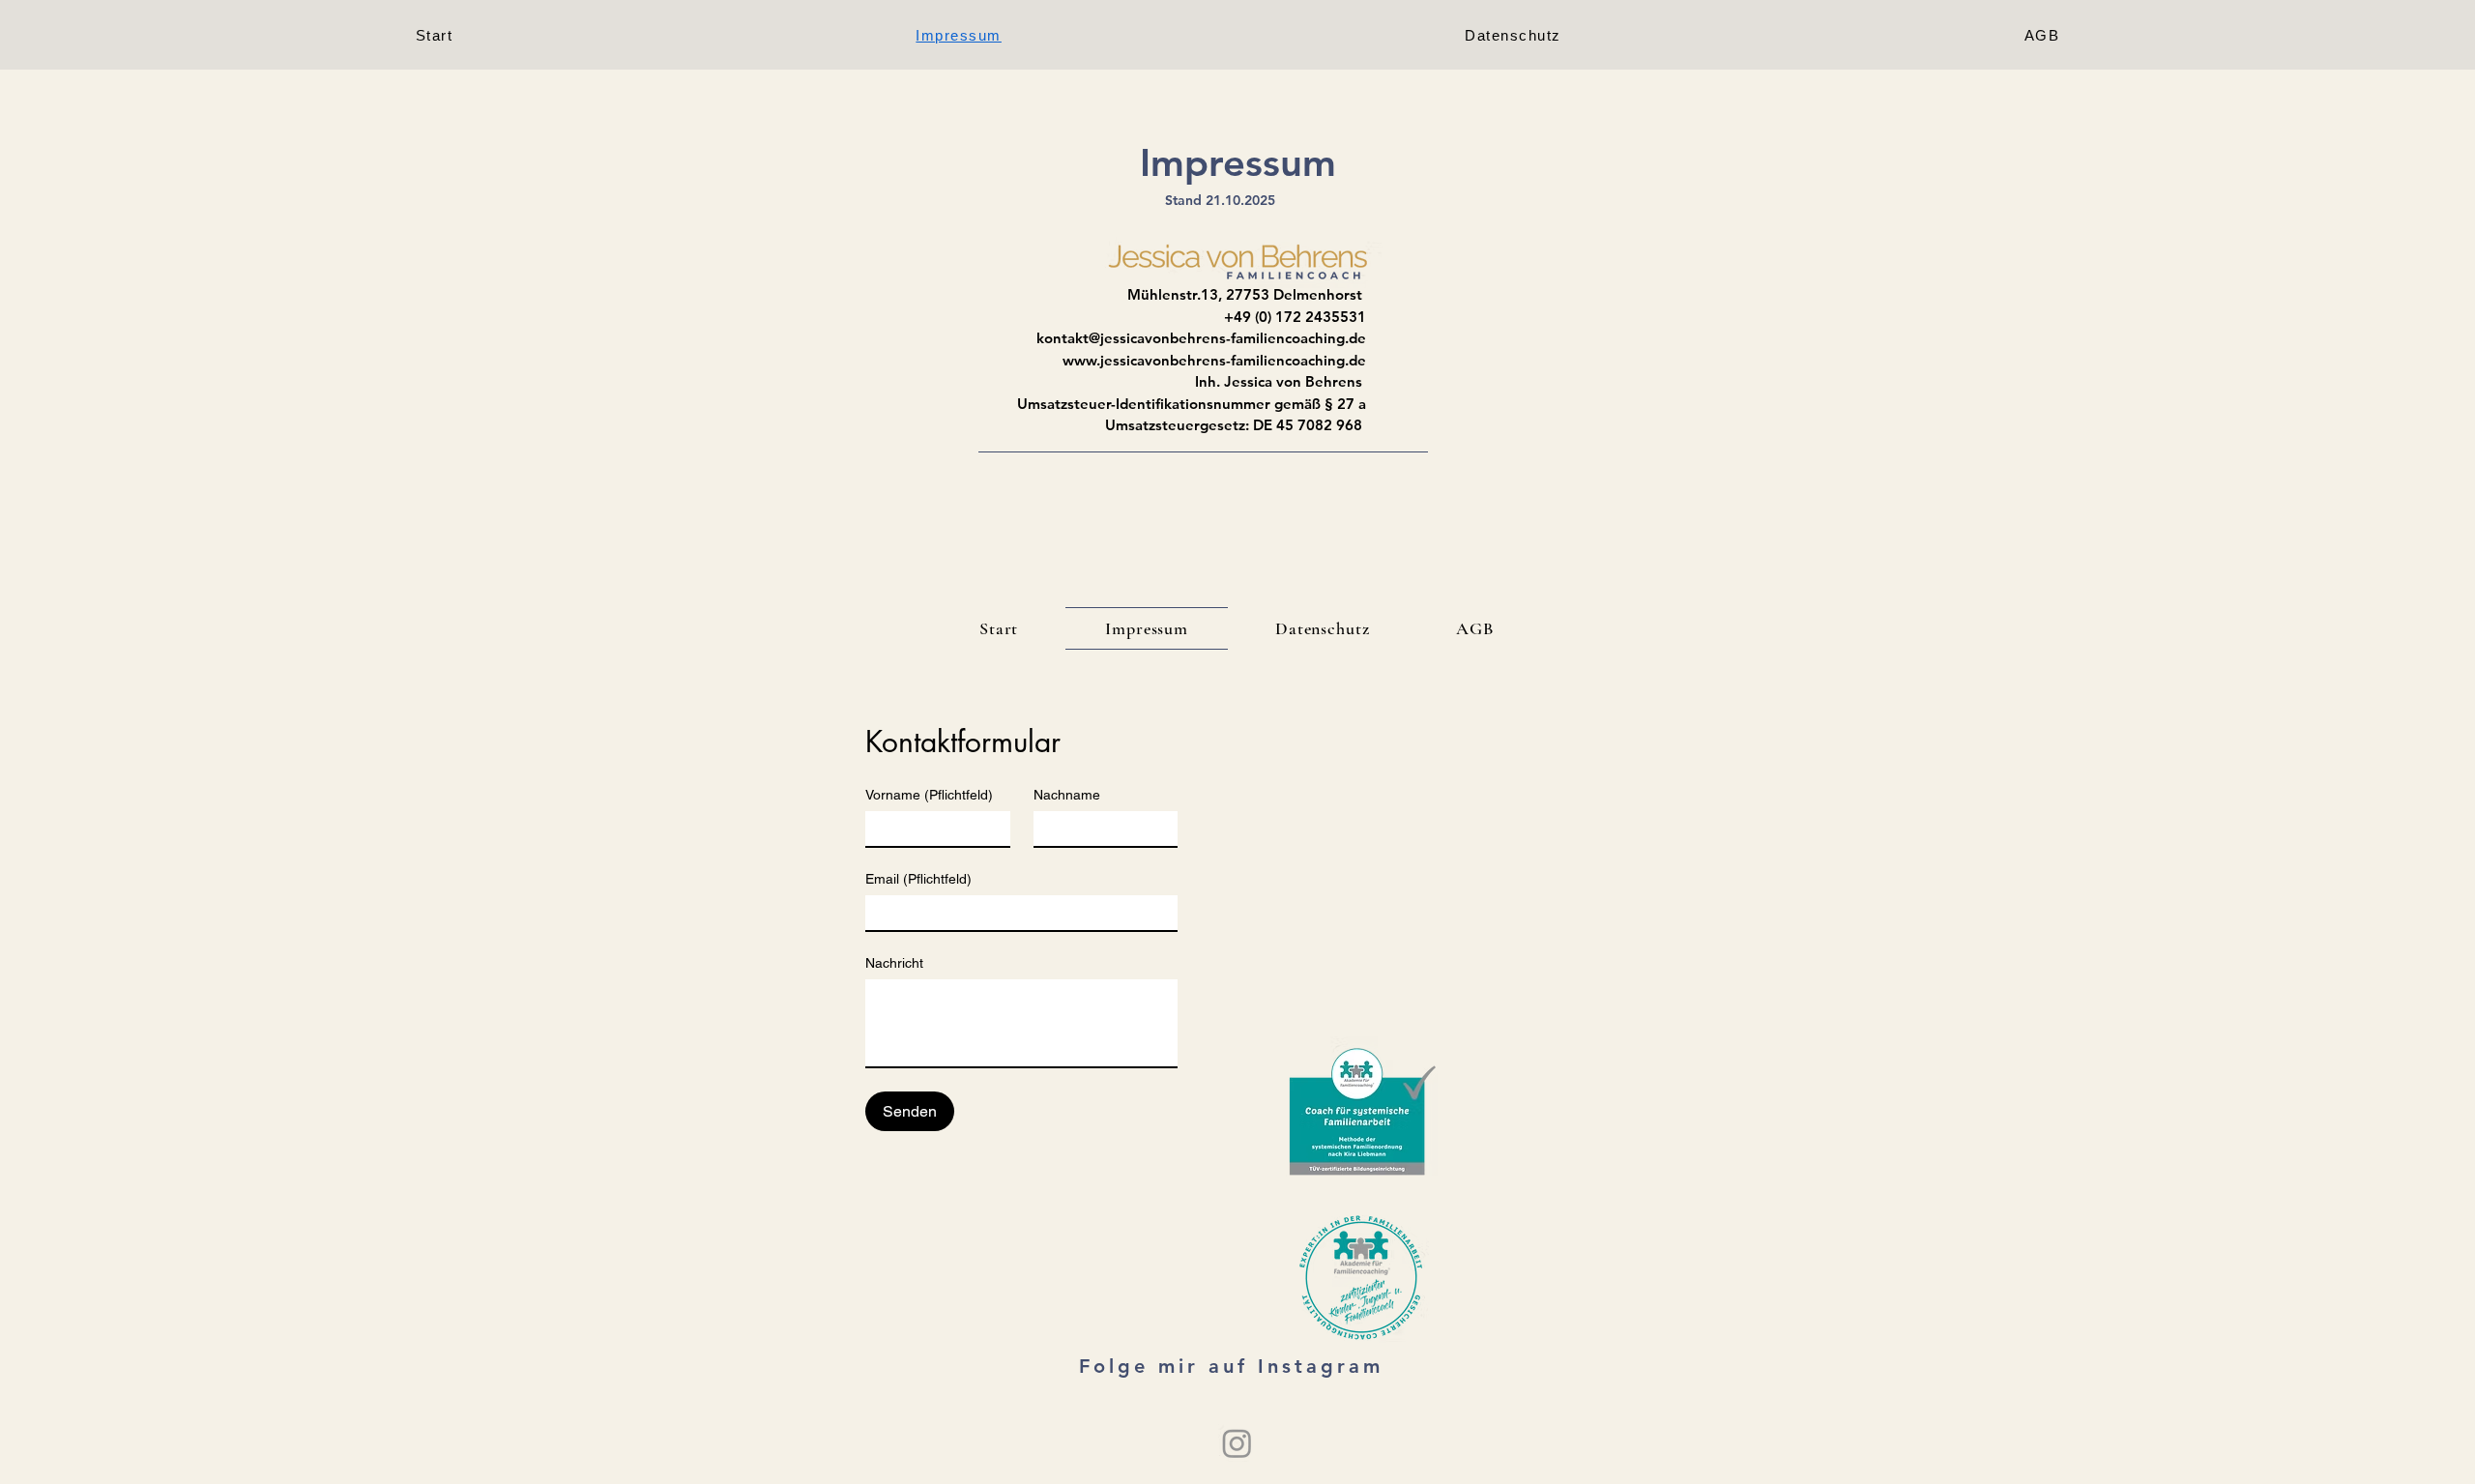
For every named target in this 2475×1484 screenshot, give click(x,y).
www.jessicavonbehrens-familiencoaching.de (1214, 360)
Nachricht (894, 963)
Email (918, 879)
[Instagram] (1237, 1443)
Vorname (929, 795)
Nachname (1067, 795)
